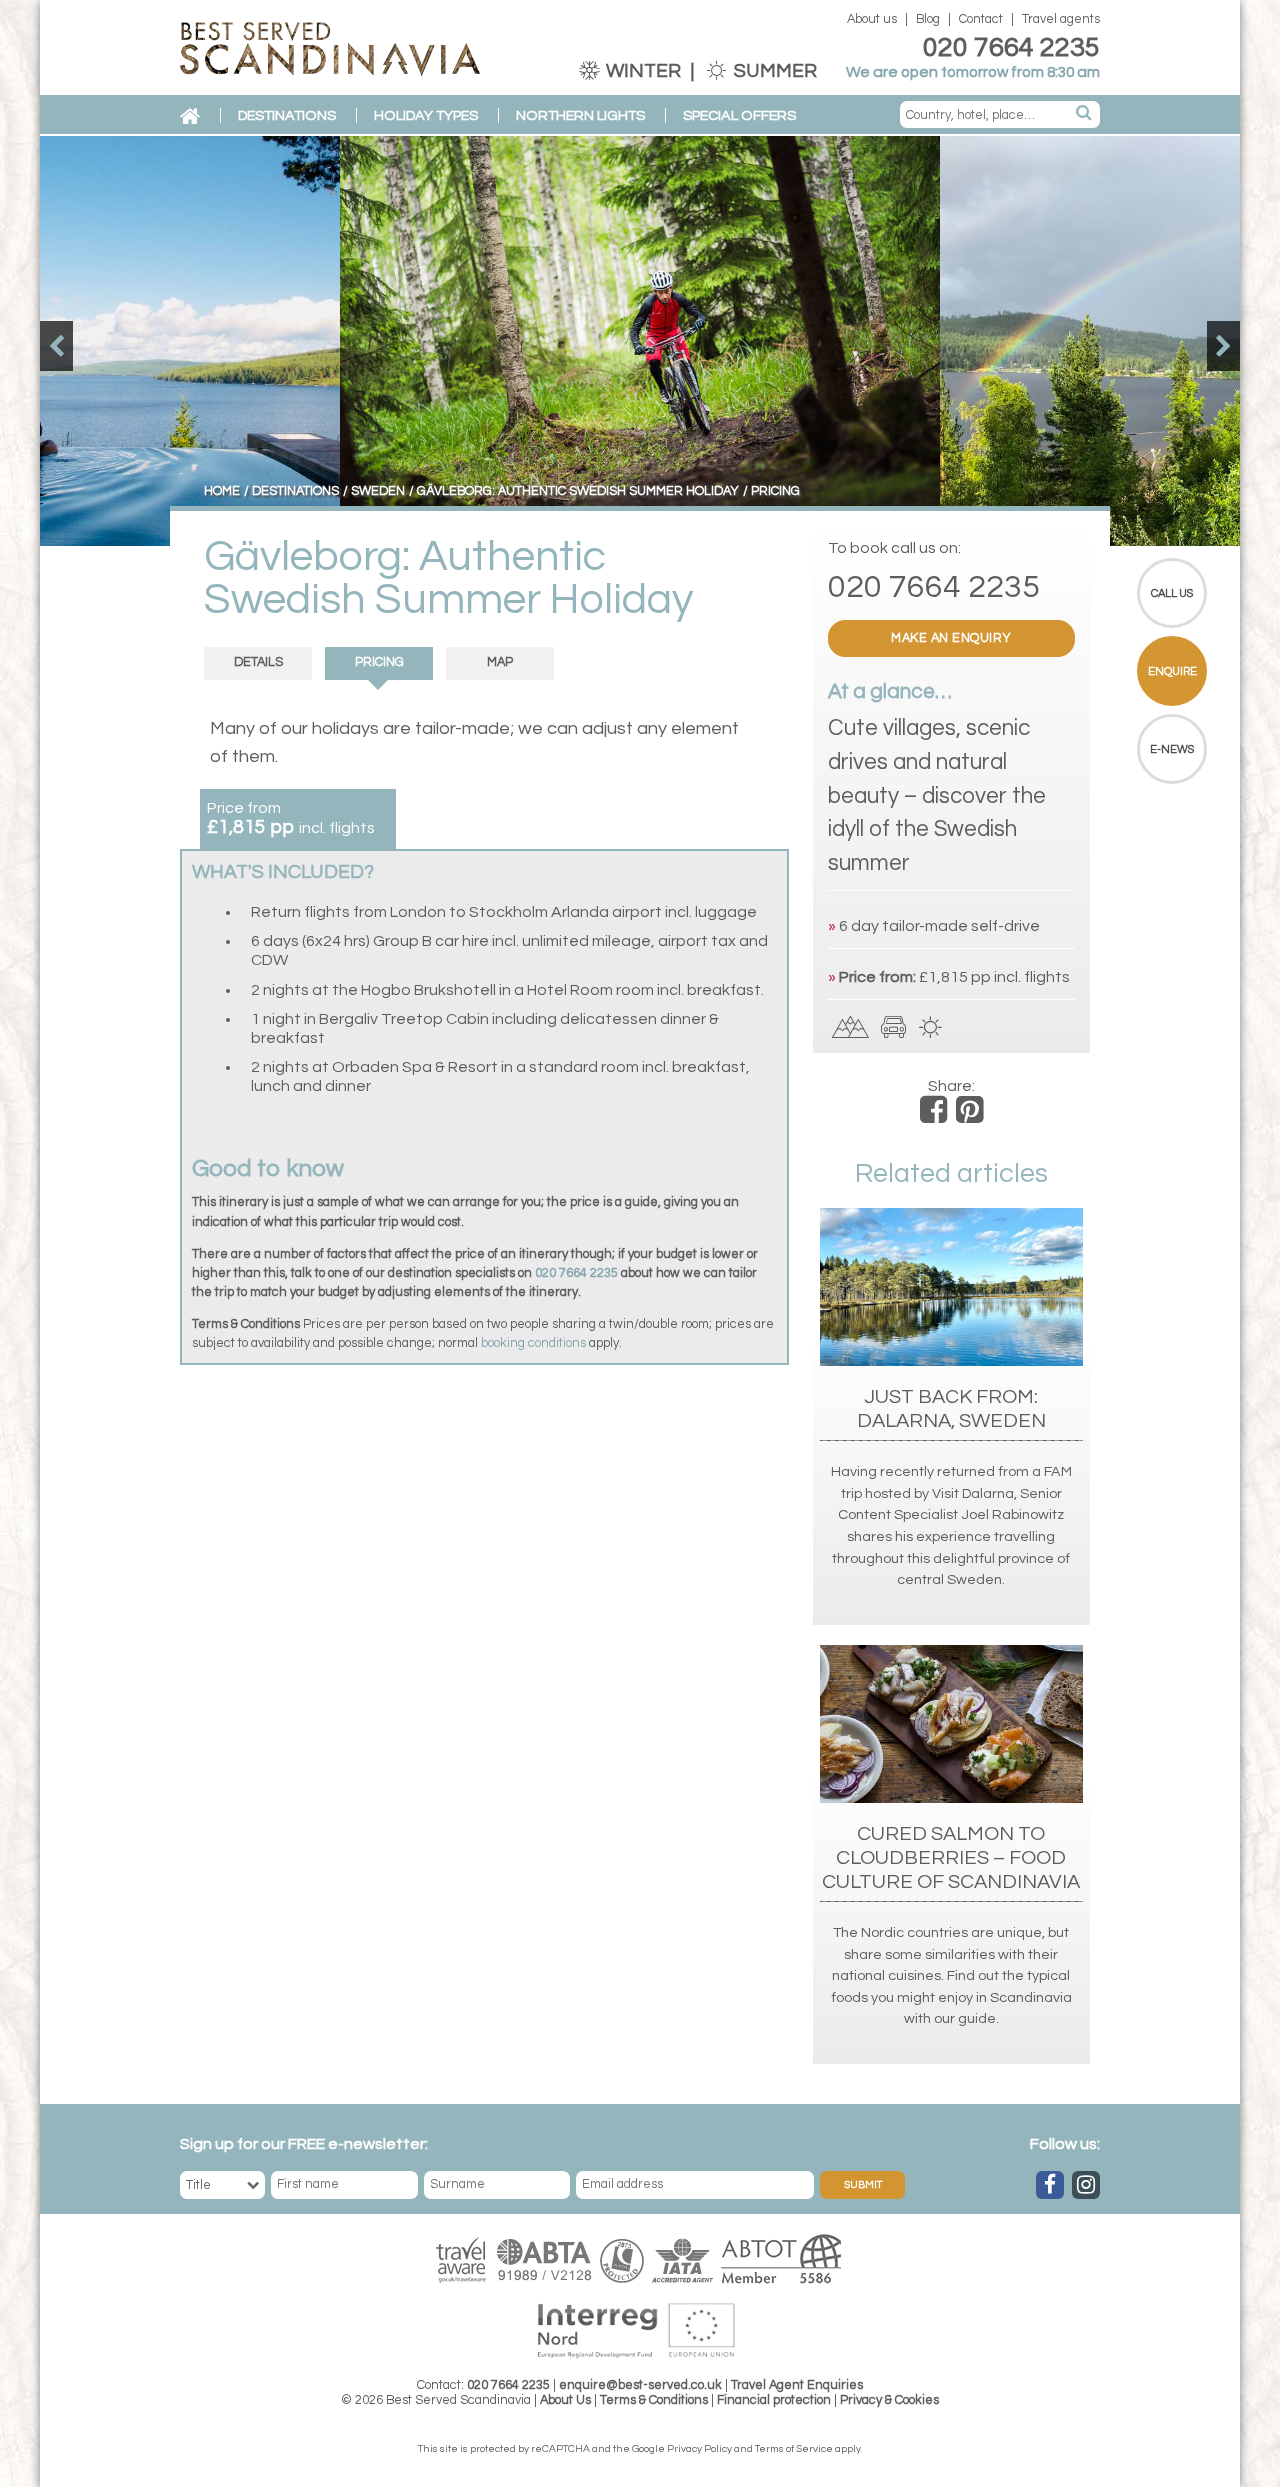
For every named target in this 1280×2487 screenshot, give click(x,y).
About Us (565, 2400)
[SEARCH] (1085, 114)
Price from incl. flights (291, 818)
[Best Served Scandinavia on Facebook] (1050, 2185)
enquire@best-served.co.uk (640, 2385)
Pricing (379, 662)
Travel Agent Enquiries (797, 2385)
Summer (773, 71)
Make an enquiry (951, 638)
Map (500, 662)
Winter (643, 71)
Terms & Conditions (654, 2400)
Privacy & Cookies (889, 2400)
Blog (928, 19)
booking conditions (533, 1343)
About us (872, 19)
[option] (640, 341)
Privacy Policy (699, 2449)
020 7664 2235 (1011, 48)
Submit (863, 2185)
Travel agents (1061, 19)
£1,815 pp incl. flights (994, 977)
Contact (981, 19)
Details (258, 662)
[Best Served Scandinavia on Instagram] (1086, 2185)
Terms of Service (794, 2449)
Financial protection (774, 2400)
